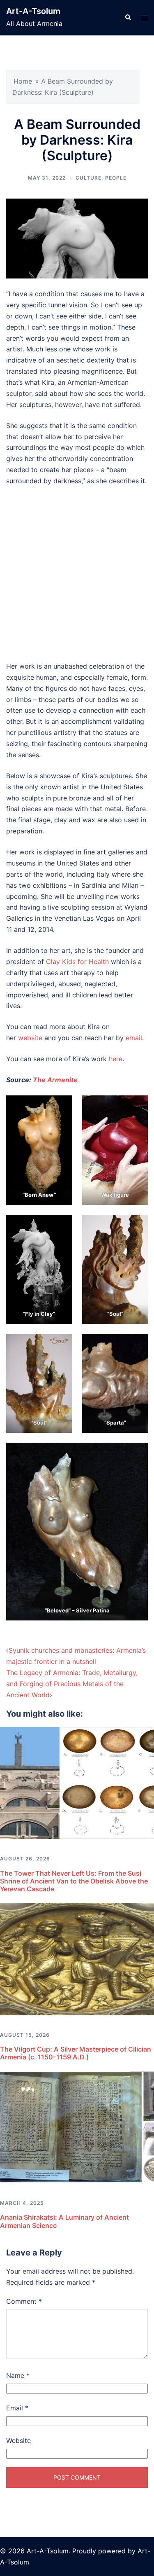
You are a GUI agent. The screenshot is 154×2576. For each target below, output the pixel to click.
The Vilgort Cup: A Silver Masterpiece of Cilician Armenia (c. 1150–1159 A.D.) (76, 2053)
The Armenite (55, 1080)
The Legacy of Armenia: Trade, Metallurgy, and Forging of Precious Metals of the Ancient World (72, 1684)
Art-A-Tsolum (33, 11)
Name (18, 2375)
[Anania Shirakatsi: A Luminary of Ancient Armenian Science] (77, 2127)
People (116, 178)
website (30, 1038)
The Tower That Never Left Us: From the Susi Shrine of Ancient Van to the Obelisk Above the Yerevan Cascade (74, 1881)
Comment (24, 2301)
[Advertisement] (77, 574)
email (134, 1038)
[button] (128, 18)
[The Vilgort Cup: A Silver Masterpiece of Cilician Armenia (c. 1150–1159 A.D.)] (77, 1958)
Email (17, 2408)
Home (23, 81)
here (116, 1059)
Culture (88, 178)
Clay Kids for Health (77, 962)
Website (18, 2440)
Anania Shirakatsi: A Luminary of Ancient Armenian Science (64, 2221)
